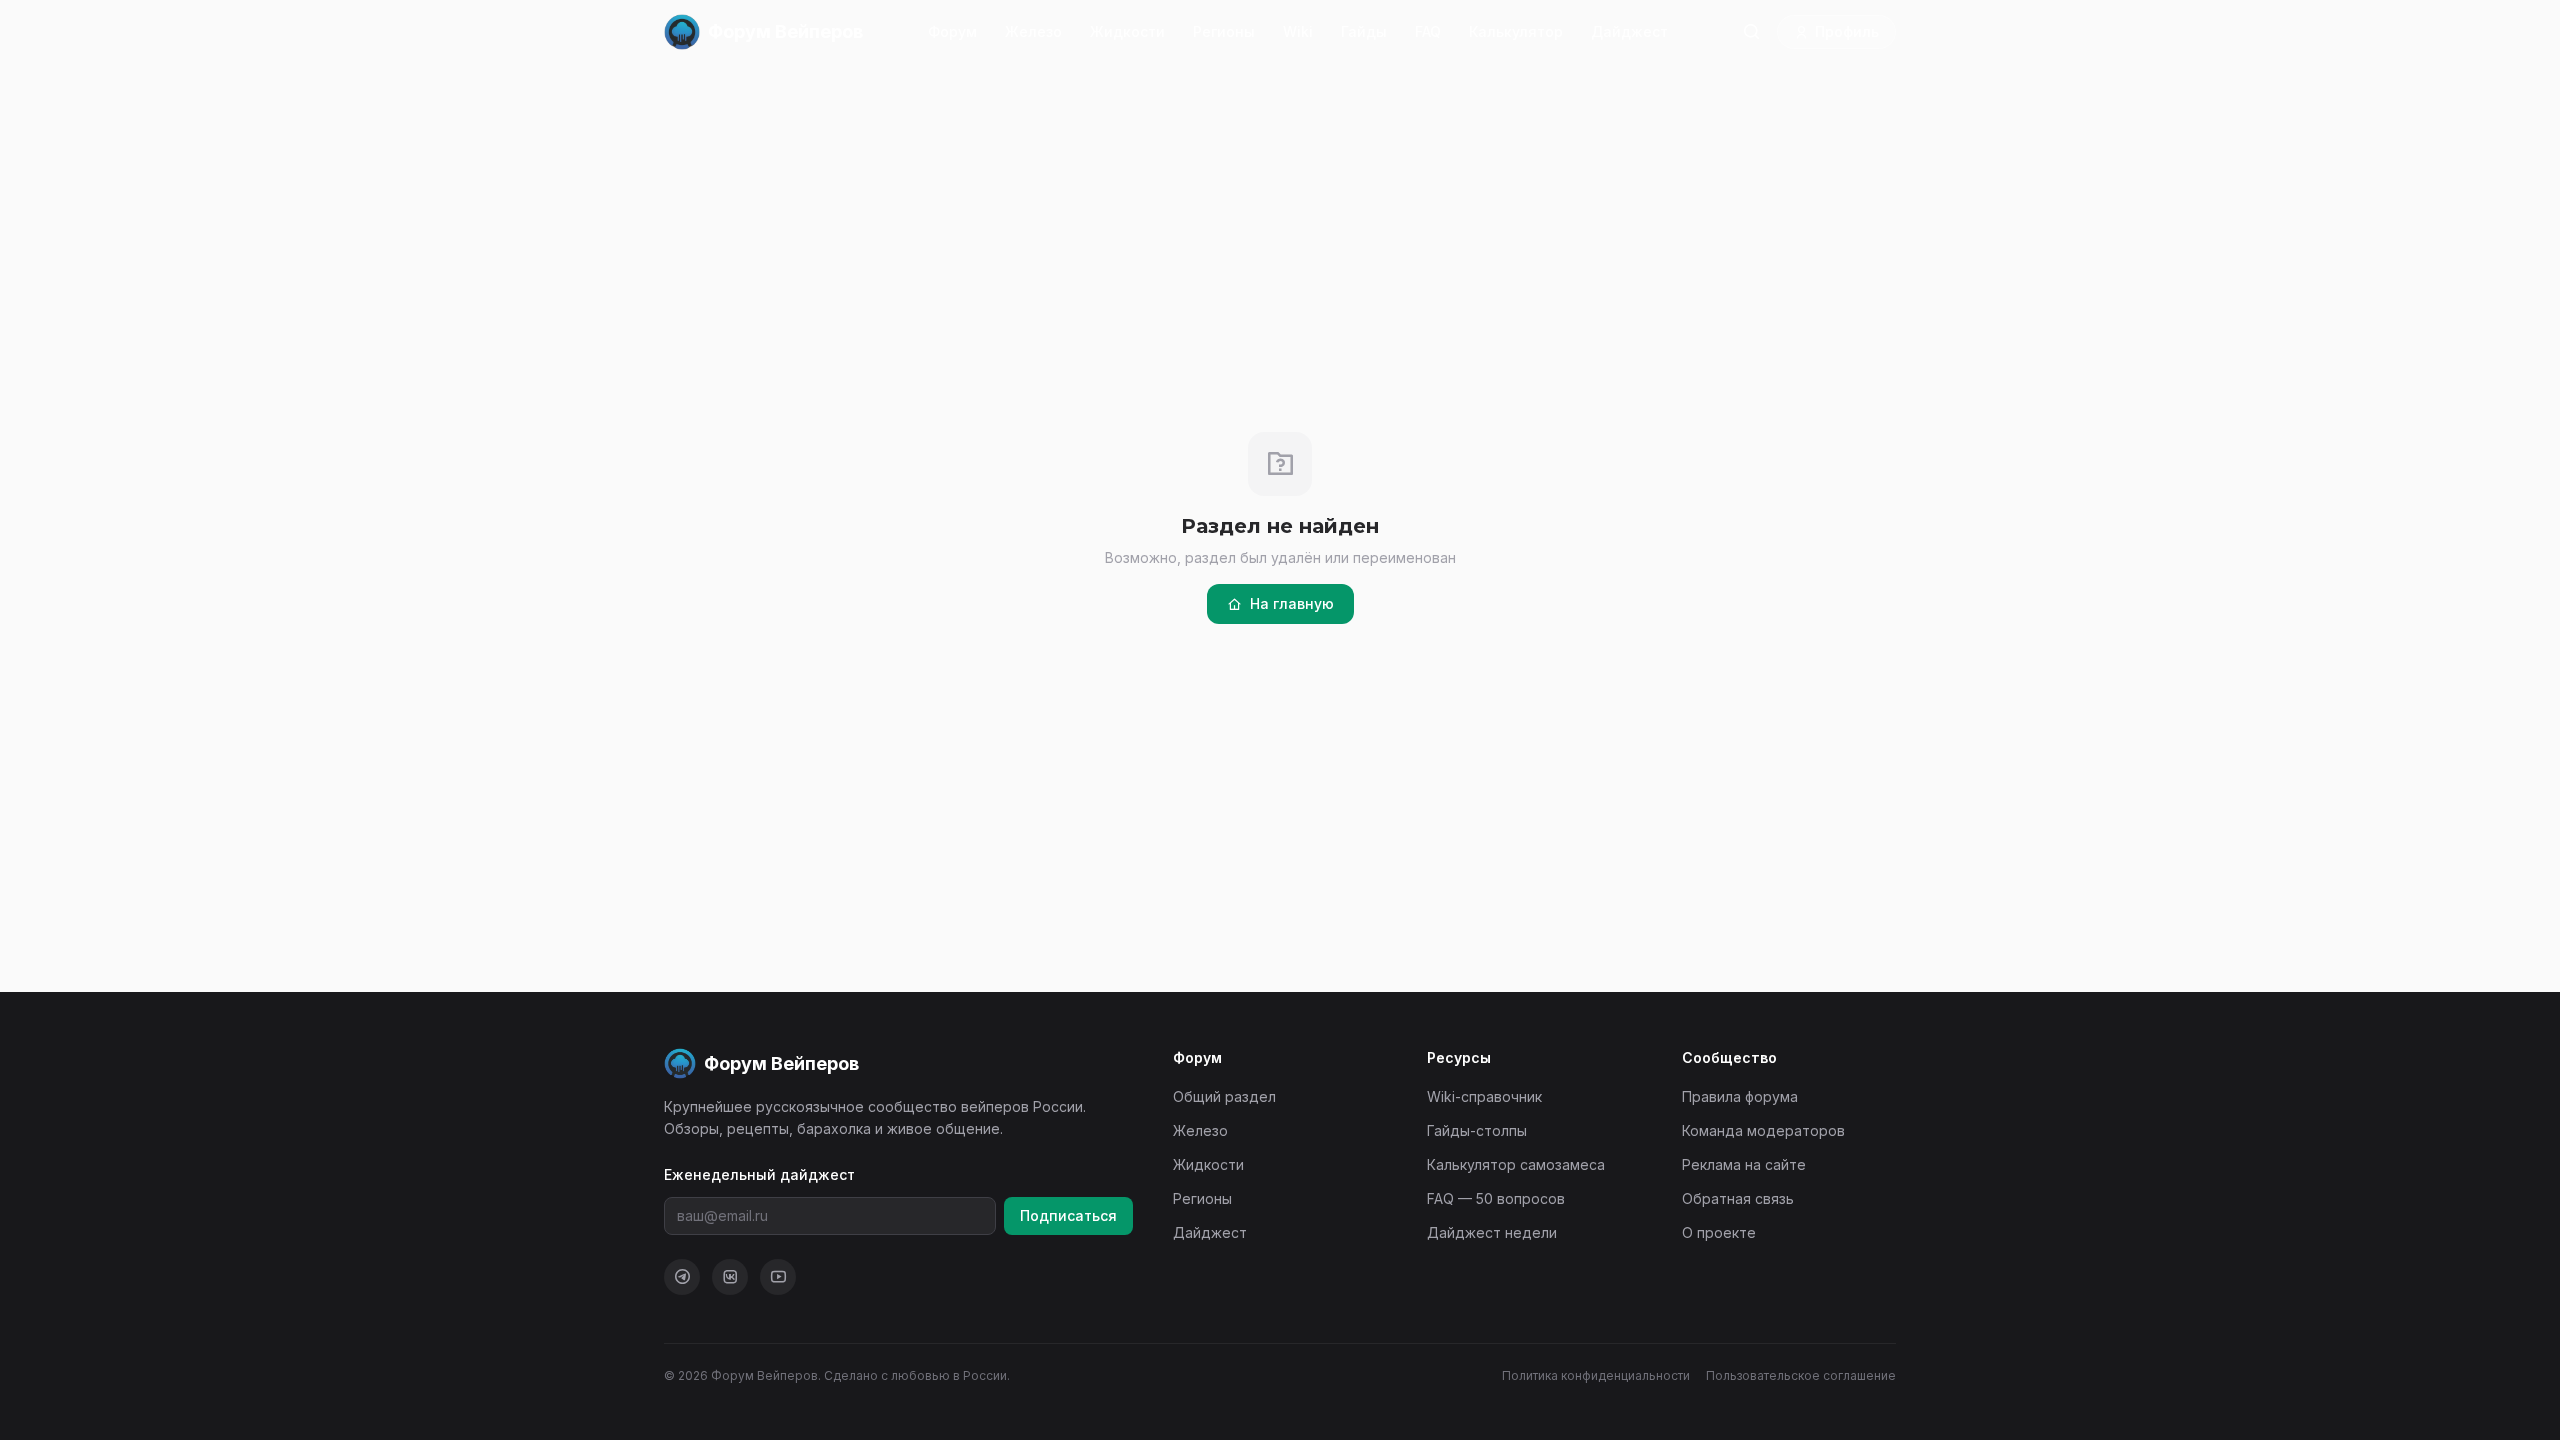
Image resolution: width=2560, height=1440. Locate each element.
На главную (1292, 603)
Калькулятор (1516, 31)
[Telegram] (682, 1277)
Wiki (1298, 31)
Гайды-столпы (1477, 1130)
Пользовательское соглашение (1801, 1375)
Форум (952, 31)
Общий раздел (1224, 1096)
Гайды (1364, 31)
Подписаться (1068, 1215)
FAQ (1428, 31)
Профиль (1847, 31)
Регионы (1224, 31)
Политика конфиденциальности (1596, 1375)
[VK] (730, 1277)
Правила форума (1740, 1096)
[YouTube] (778, 1277)
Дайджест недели (1492, 1232)
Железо (1033, 31)
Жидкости (1127, 31)
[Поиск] (1751, 32)
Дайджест (1629, 31)
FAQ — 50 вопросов (1496, 1198)
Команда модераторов (1763, 1130)
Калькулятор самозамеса (1516, 1164)
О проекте (1719, 1232)
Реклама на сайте (1744, 1164)
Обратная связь (1738, 1198)
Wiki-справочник (1484, 1096)
